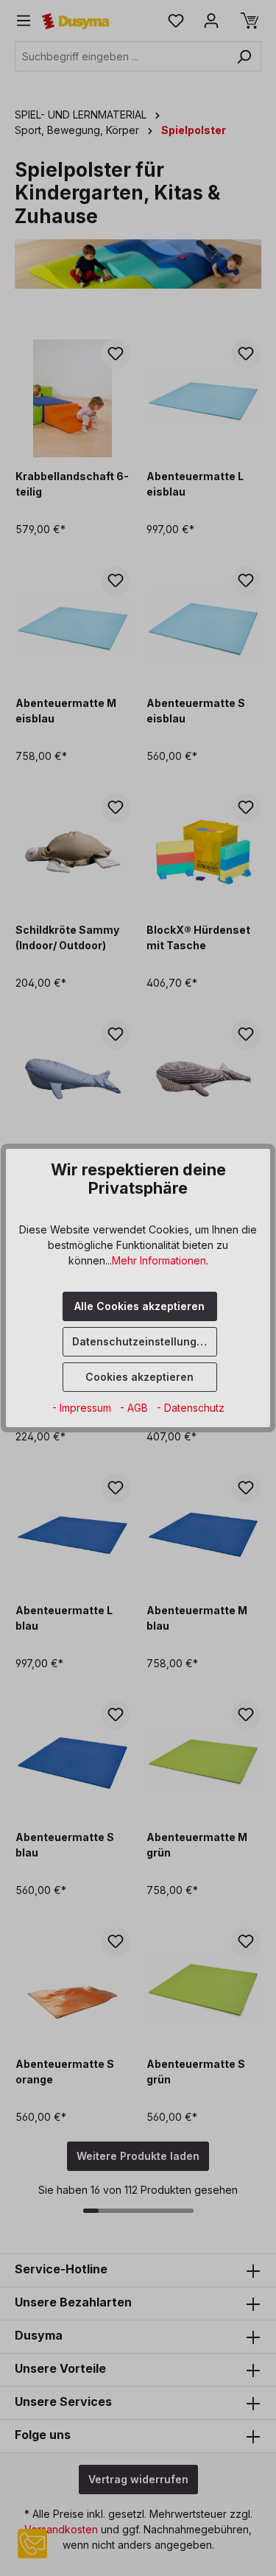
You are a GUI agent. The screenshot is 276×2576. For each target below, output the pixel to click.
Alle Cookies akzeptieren (139, 1306)
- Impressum (83, 1408)
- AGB (135, 1408)
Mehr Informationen (159, 1260)
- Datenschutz (191, 1408)
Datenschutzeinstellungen (141, 1341)
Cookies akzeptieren (139, 1377)
